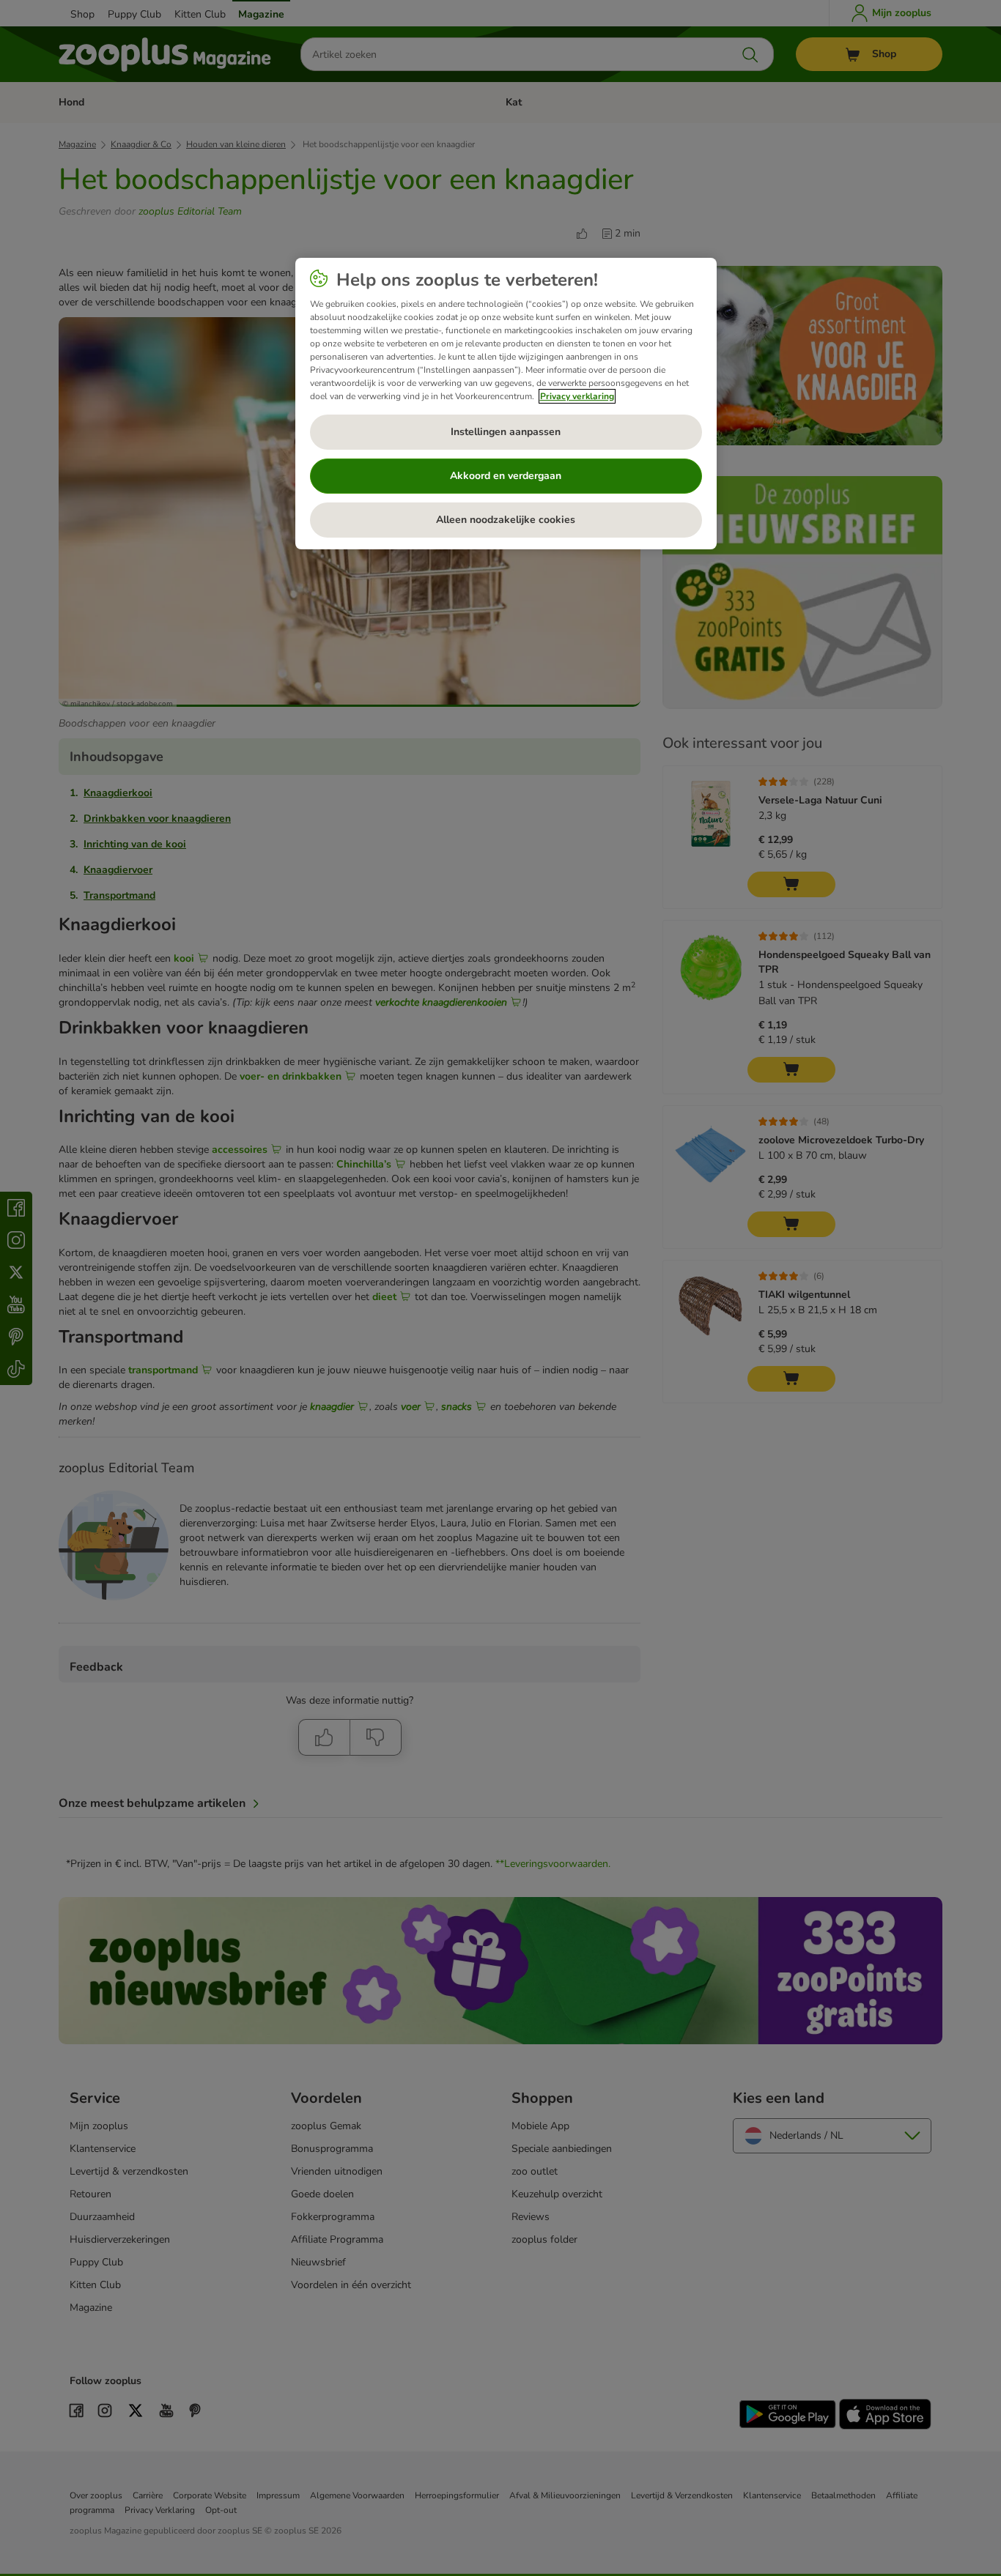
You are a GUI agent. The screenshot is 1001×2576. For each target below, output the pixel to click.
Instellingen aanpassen (506, 432)
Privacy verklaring (577, 396)
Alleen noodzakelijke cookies (506, 520)
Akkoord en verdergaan (506, 476)
